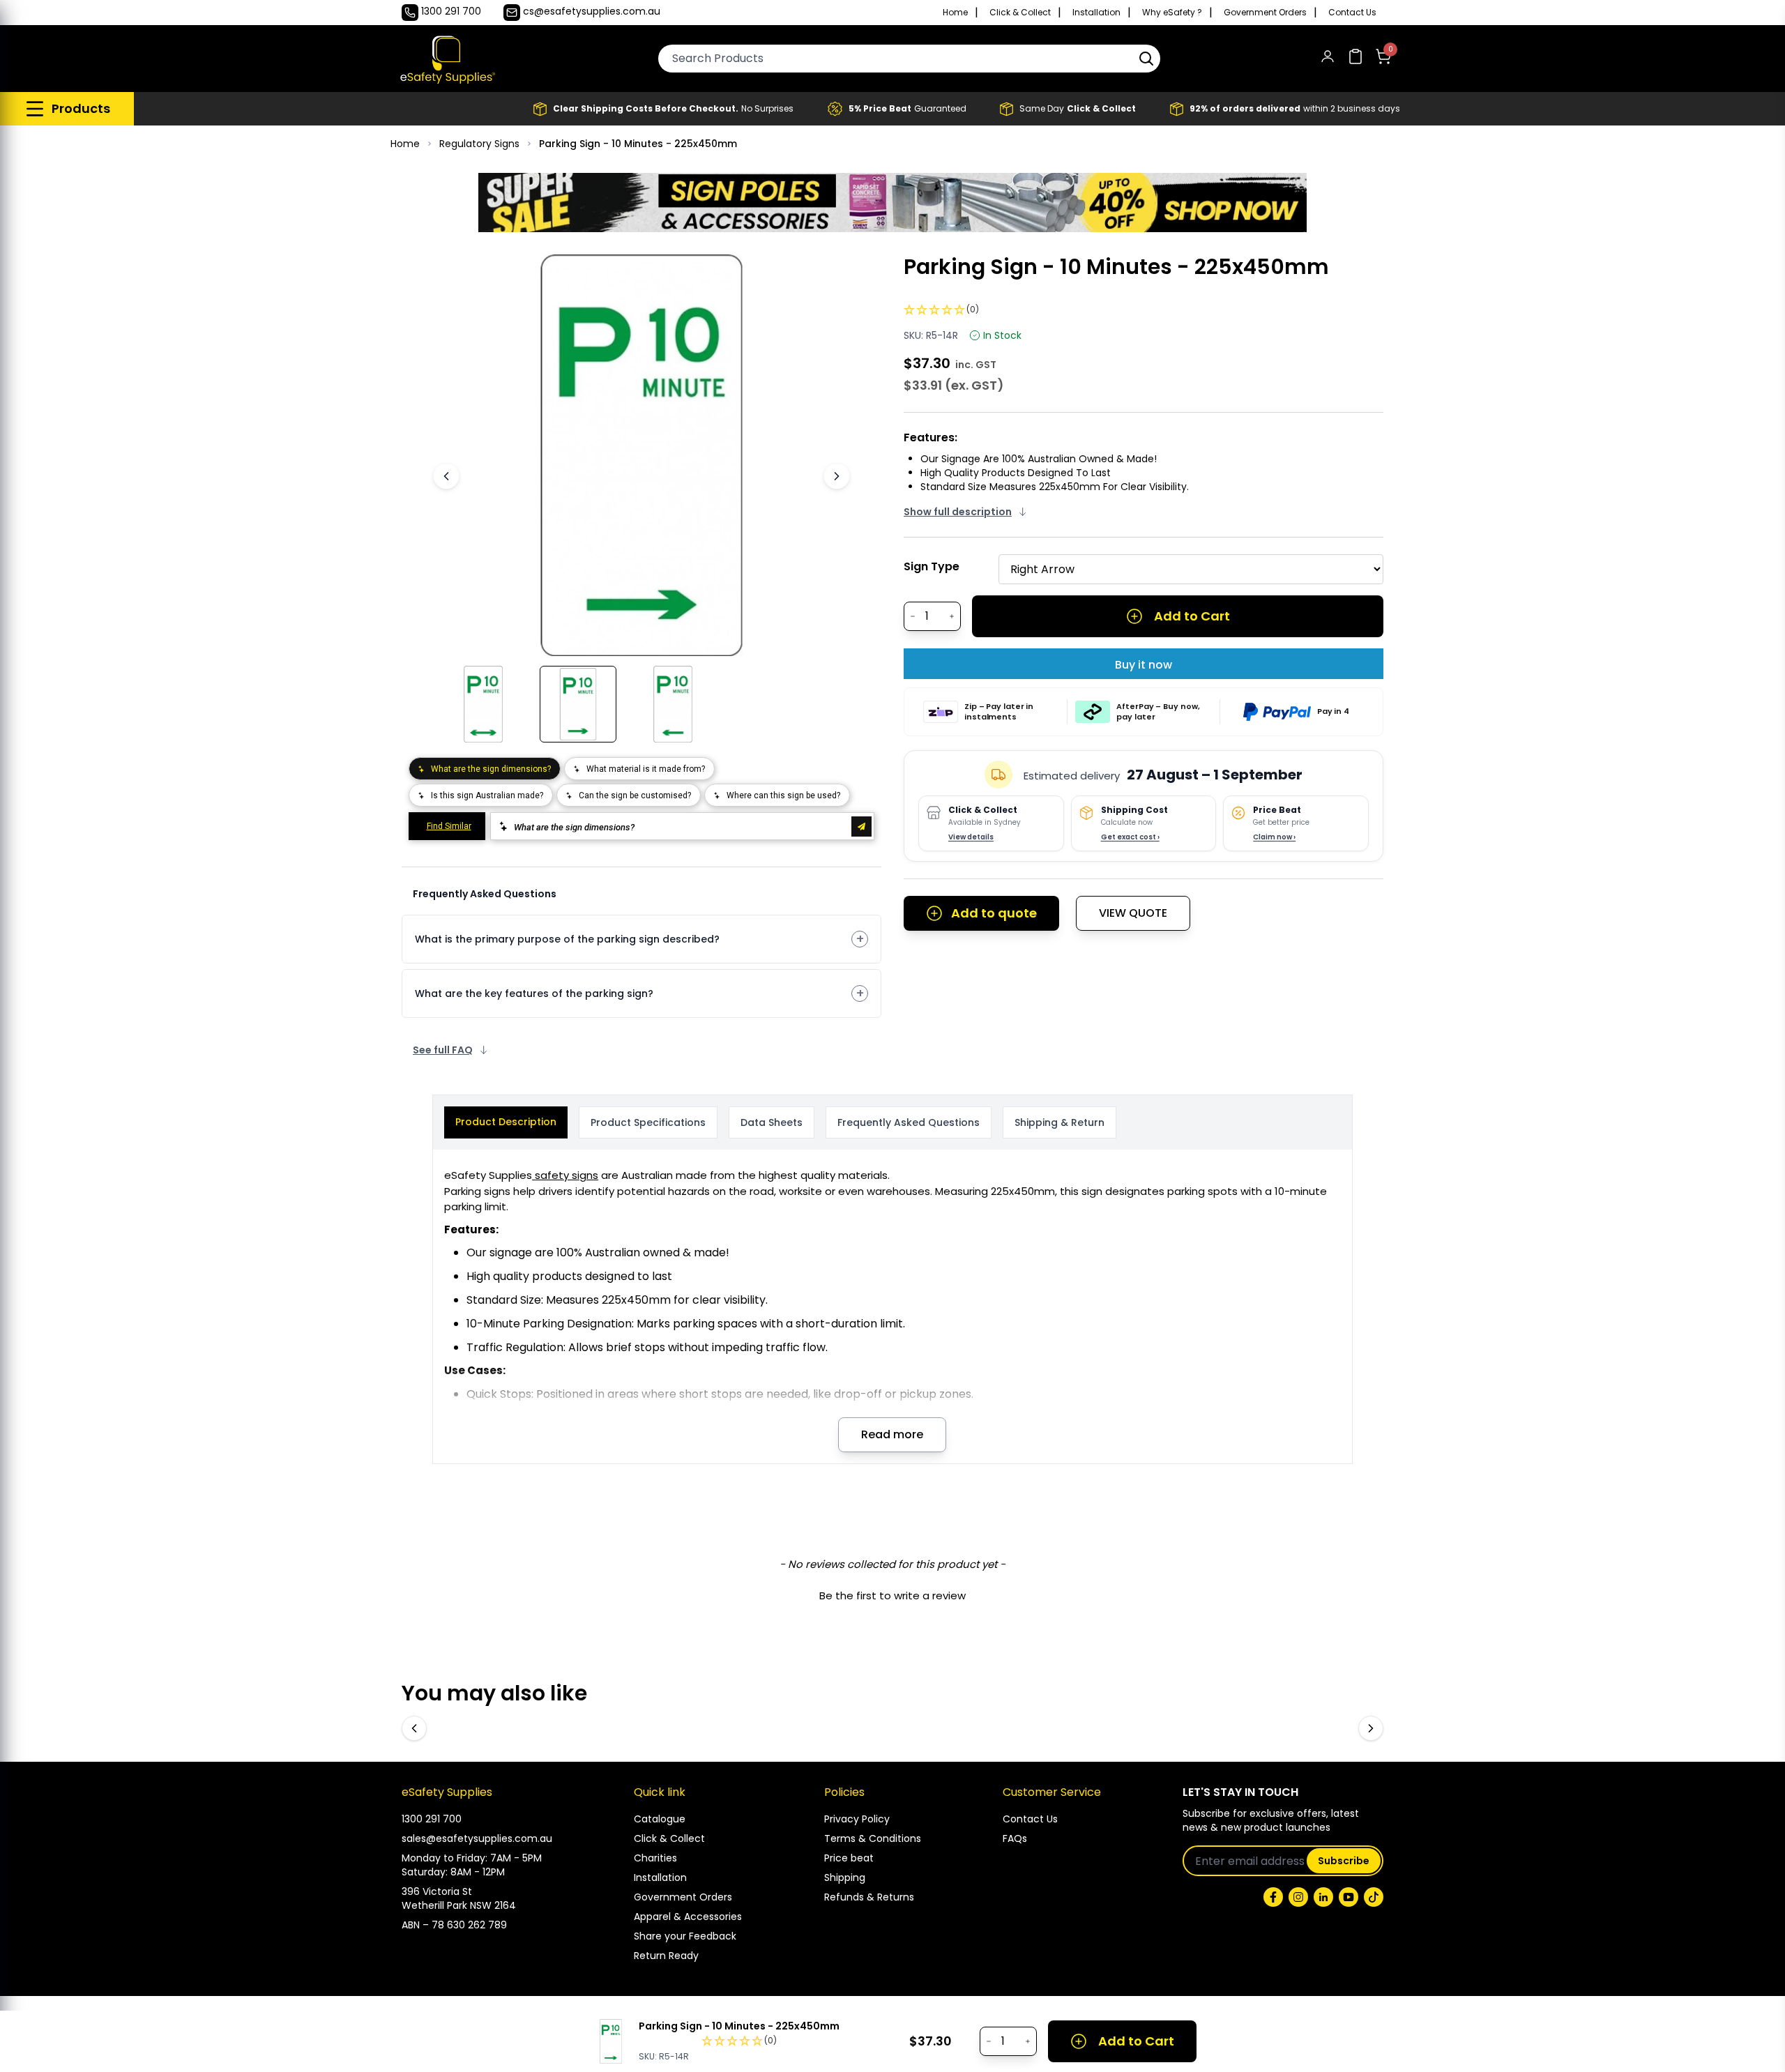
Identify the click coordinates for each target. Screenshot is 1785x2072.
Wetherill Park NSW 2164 (459, 1905)
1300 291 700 (432, 1819)
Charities (655, 1858)
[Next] (837, 476)
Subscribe (1344, 1861)
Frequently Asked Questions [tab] (909, 1122)
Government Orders (1265, 13)
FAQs (1015, 1838)
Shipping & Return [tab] (1059, 1122)
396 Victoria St (437, 1891)
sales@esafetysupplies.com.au (477, 1838)
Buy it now (1144, 665)
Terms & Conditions (873, 1838)
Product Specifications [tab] (648, 1122)
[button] (1146, 59)
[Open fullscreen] (821, 275)
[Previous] (446, 476)
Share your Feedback (685, 1936)
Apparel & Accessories (688, 1917)
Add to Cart (1192, 616)
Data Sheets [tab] (772, 1122)
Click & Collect (1020, 13)
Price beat (849, 1858)
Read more (892, 1434)
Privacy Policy (857, 1819)
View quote (1133, 913)
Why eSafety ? (1172, 13)
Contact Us (1352, 13)
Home (955, 13)
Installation (1096, 13)
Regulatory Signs (479, 144)
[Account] (1328, 59)
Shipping (845, 1877)
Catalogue (660, 1819)
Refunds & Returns (869, 1897)
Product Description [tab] (506, 1122)
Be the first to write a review (892, 1595)
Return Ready (666, 1956)
